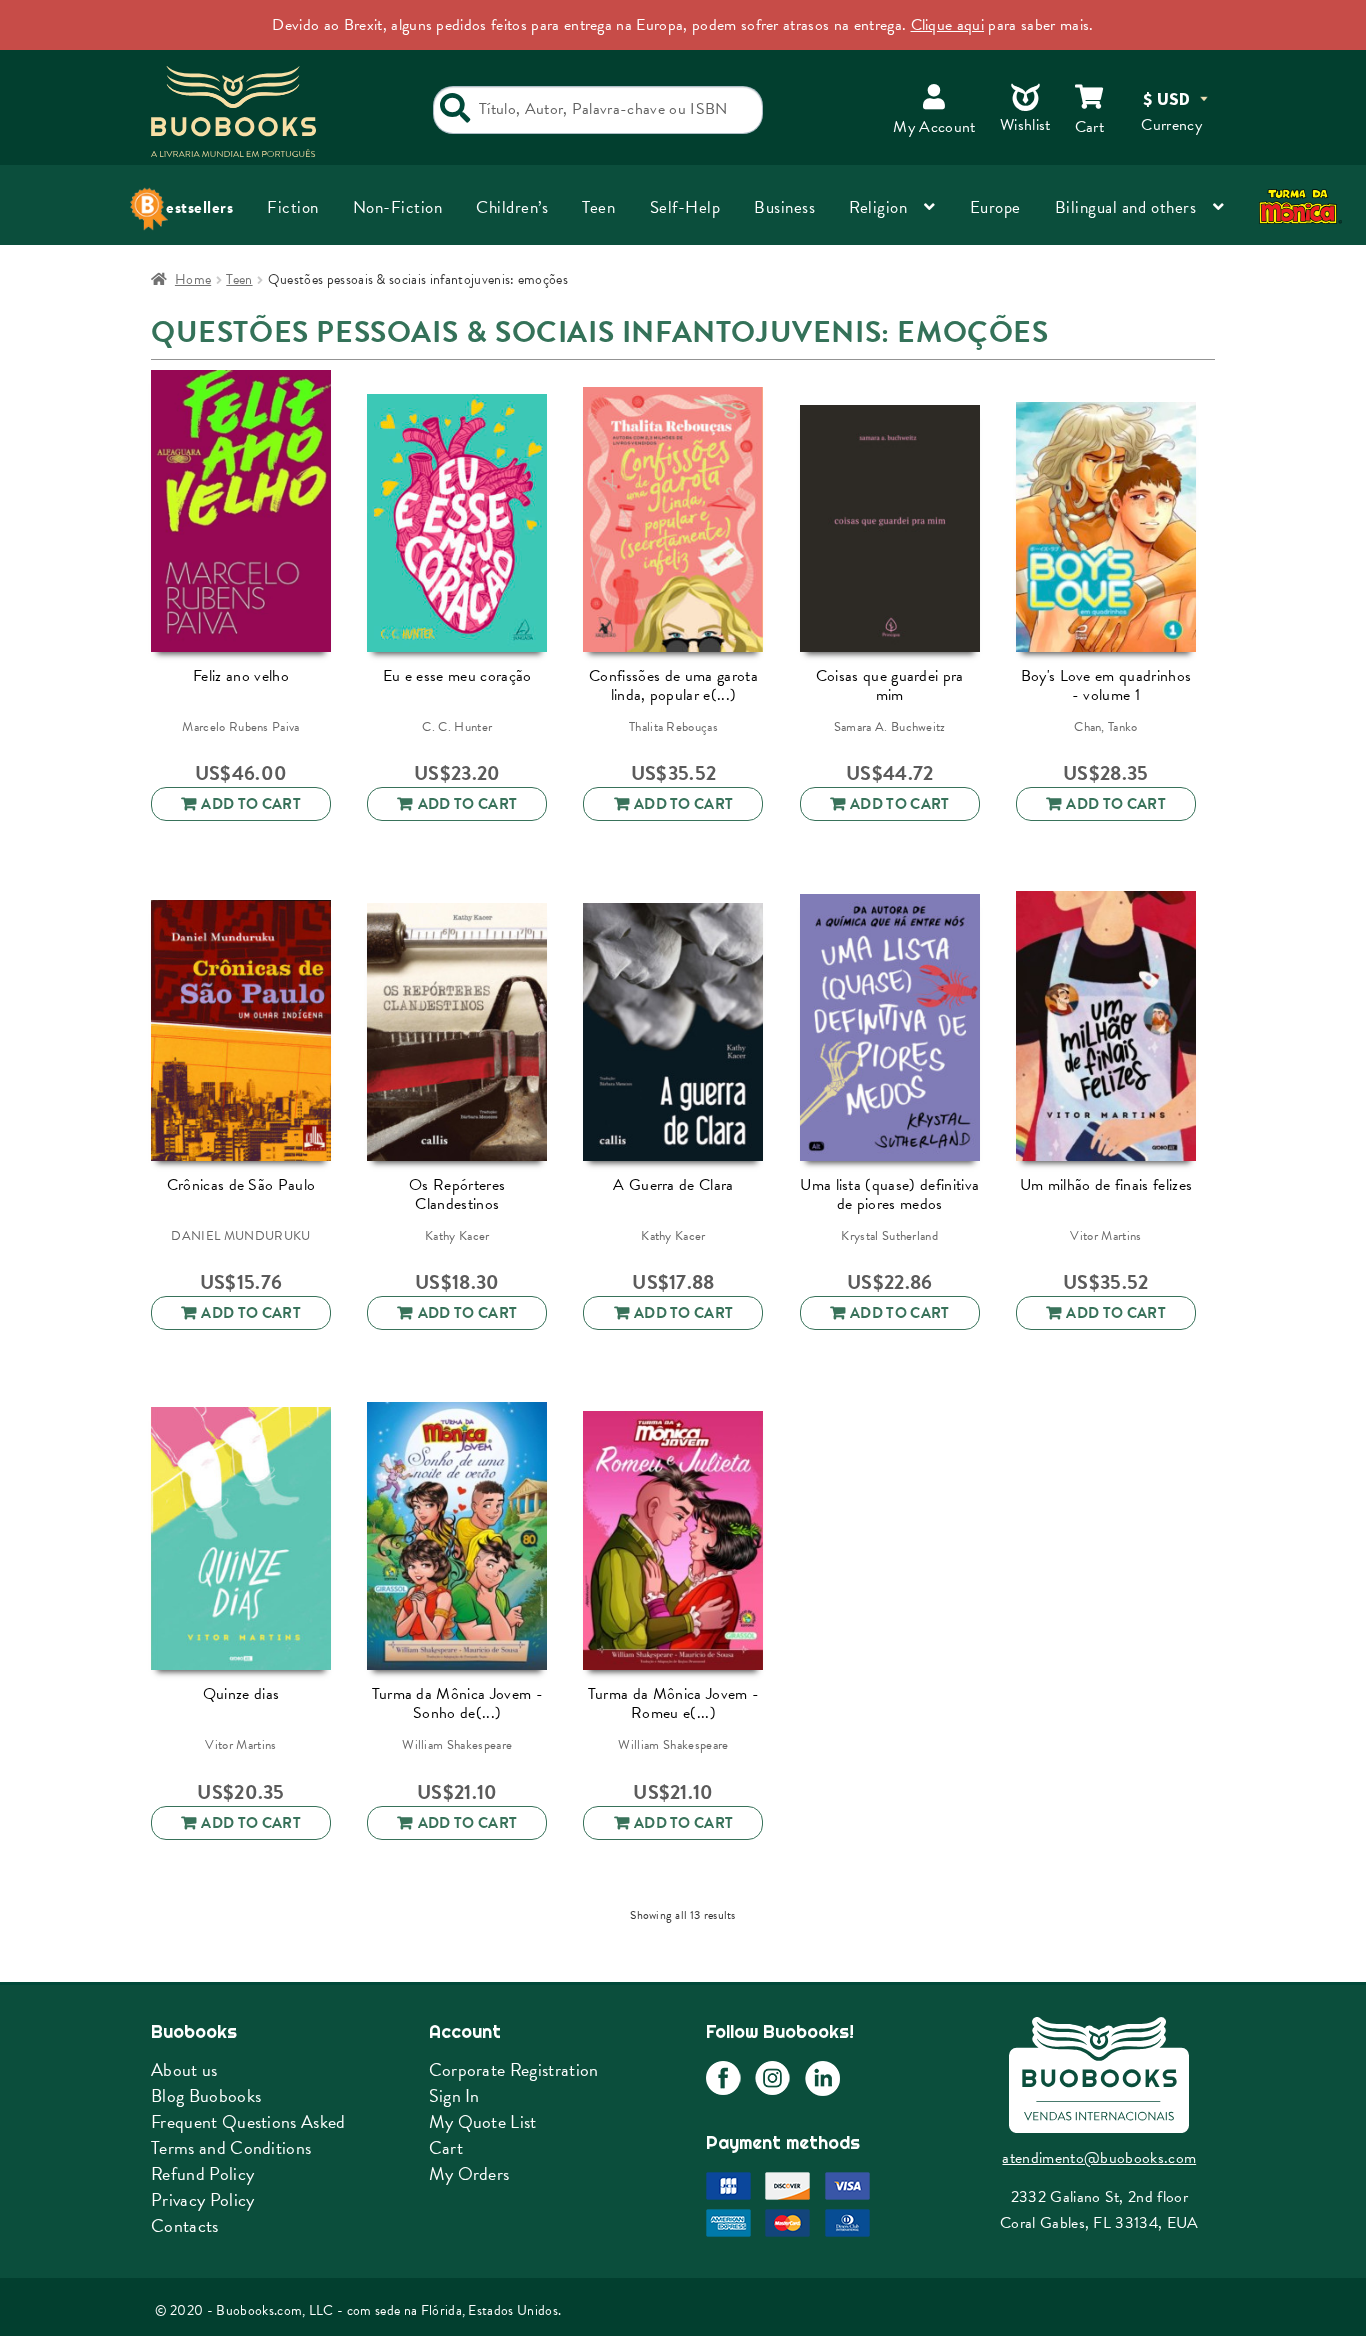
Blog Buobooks (206, 2095)
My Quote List (483, 2121)
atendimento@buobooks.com (1099, 2158)
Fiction (293, 207)
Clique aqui (948, 25)
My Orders (469, 2173)
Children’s (512, 207)
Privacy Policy (202, 2199)
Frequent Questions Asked (248, 2121)
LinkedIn (822, 2078)
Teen (598, 207)
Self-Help (685, 207)
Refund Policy (202, 2173)
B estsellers (192, 207)
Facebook (723, 2078)
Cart (446, 2147)
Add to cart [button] (251, 804)
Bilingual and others (1125, 207)
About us (184, 2069)
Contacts (185, 2225)
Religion (878, 207)
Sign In (454, 2095)
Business (784, 207)
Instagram (772, 2078)
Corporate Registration (514, 2069)
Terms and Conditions (231, 2147)
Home (193, 279)
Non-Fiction (398, 207)
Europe (995, 207)
